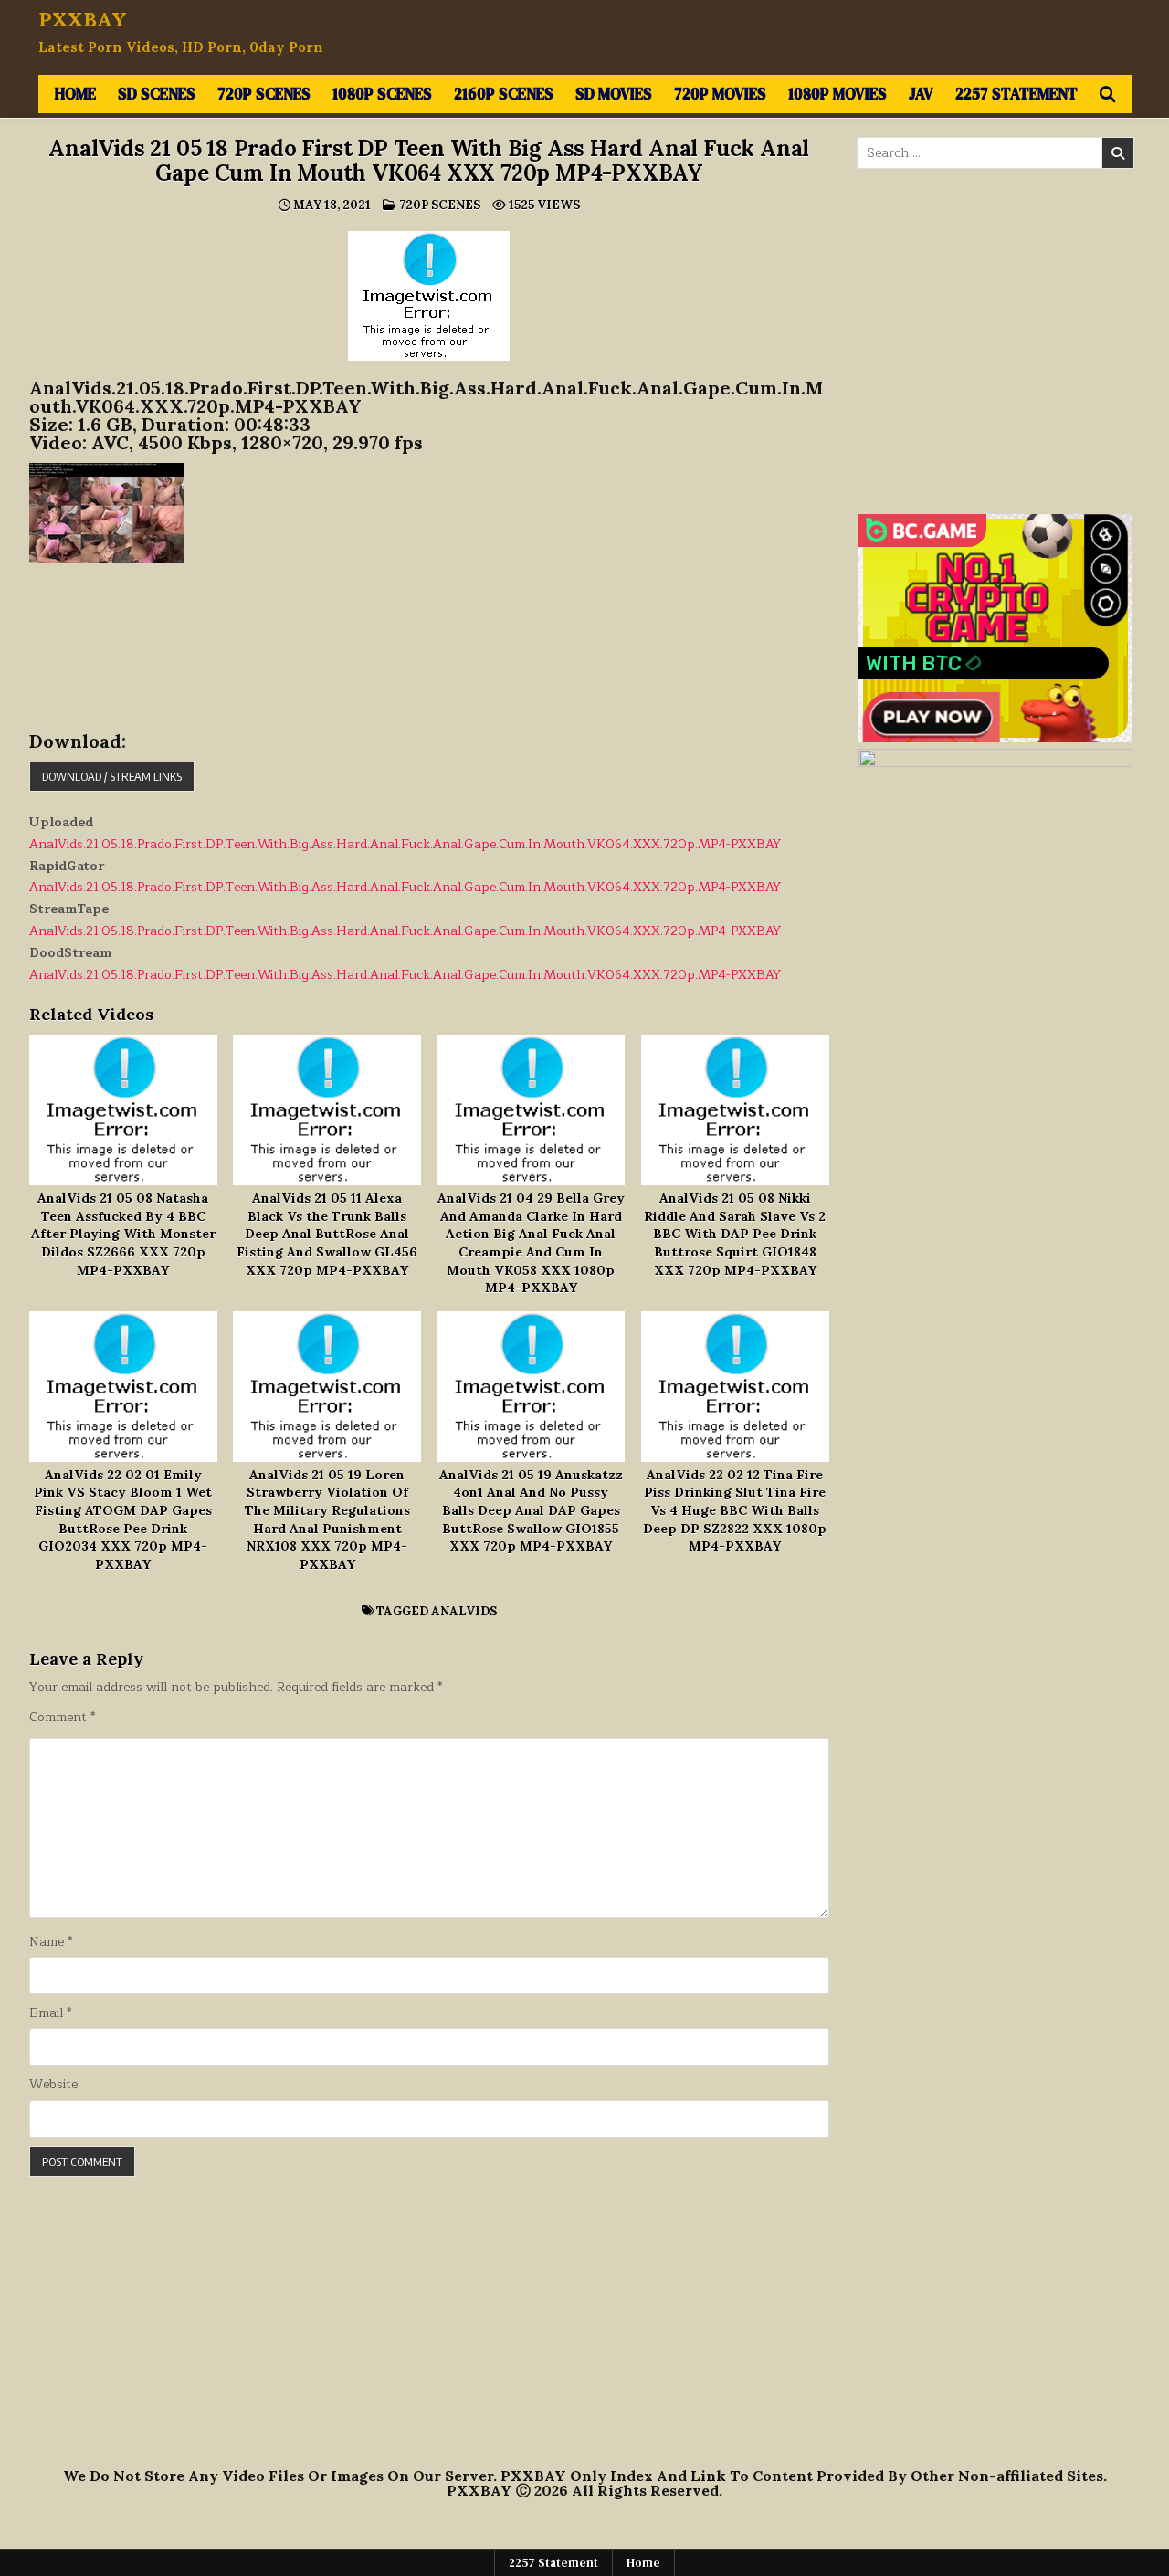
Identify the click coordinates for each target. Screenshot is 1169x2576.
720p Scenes (264, 93)
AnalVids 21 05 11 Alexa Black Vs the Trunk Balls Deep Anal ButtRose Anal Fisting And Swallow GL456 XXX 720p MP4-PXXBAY (327, 1234)
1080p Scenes (382, 93)
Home (75, 93)
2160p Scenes (504, 93)
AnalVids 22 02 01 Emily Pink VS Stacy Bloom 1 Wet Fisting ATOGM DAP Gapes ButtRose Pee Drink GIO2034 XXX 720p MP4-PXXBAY (123, 1519)
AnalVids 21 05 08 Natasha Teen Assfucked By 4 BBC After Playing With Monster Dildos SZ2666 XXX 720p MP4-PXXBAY (123, 1234)
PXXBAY (83, 19)
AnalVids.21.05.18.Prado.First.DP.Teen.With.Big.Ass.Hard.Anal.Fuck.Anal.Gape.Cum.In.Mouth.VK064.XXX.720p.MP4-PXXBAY (405, 844)
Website (53, 2085)
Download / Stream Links (112, 776)
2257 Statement (1016, 93)
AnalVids (464, 1611)
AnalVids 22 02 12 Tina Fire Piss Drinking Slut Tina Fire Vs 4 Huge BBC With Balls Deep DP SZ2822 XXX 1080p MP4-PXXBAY (735, 1510)
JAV (921, 93)
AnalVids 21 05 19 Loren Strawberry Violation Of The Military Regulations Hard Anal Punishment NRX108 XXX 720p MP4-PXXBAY (327, 1519)
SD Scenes (157, 93)
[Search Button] (1107, 94)
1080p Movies (837, 93)
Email (50, 2013)
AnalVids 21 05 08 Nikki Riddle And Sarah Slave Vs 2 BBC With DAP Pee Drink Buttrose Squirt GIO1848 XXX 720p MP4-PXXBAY (735, 1234)
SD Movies (614, 93)
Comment (62, 1718)
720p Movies (720, 93)
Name (51, 1942)
